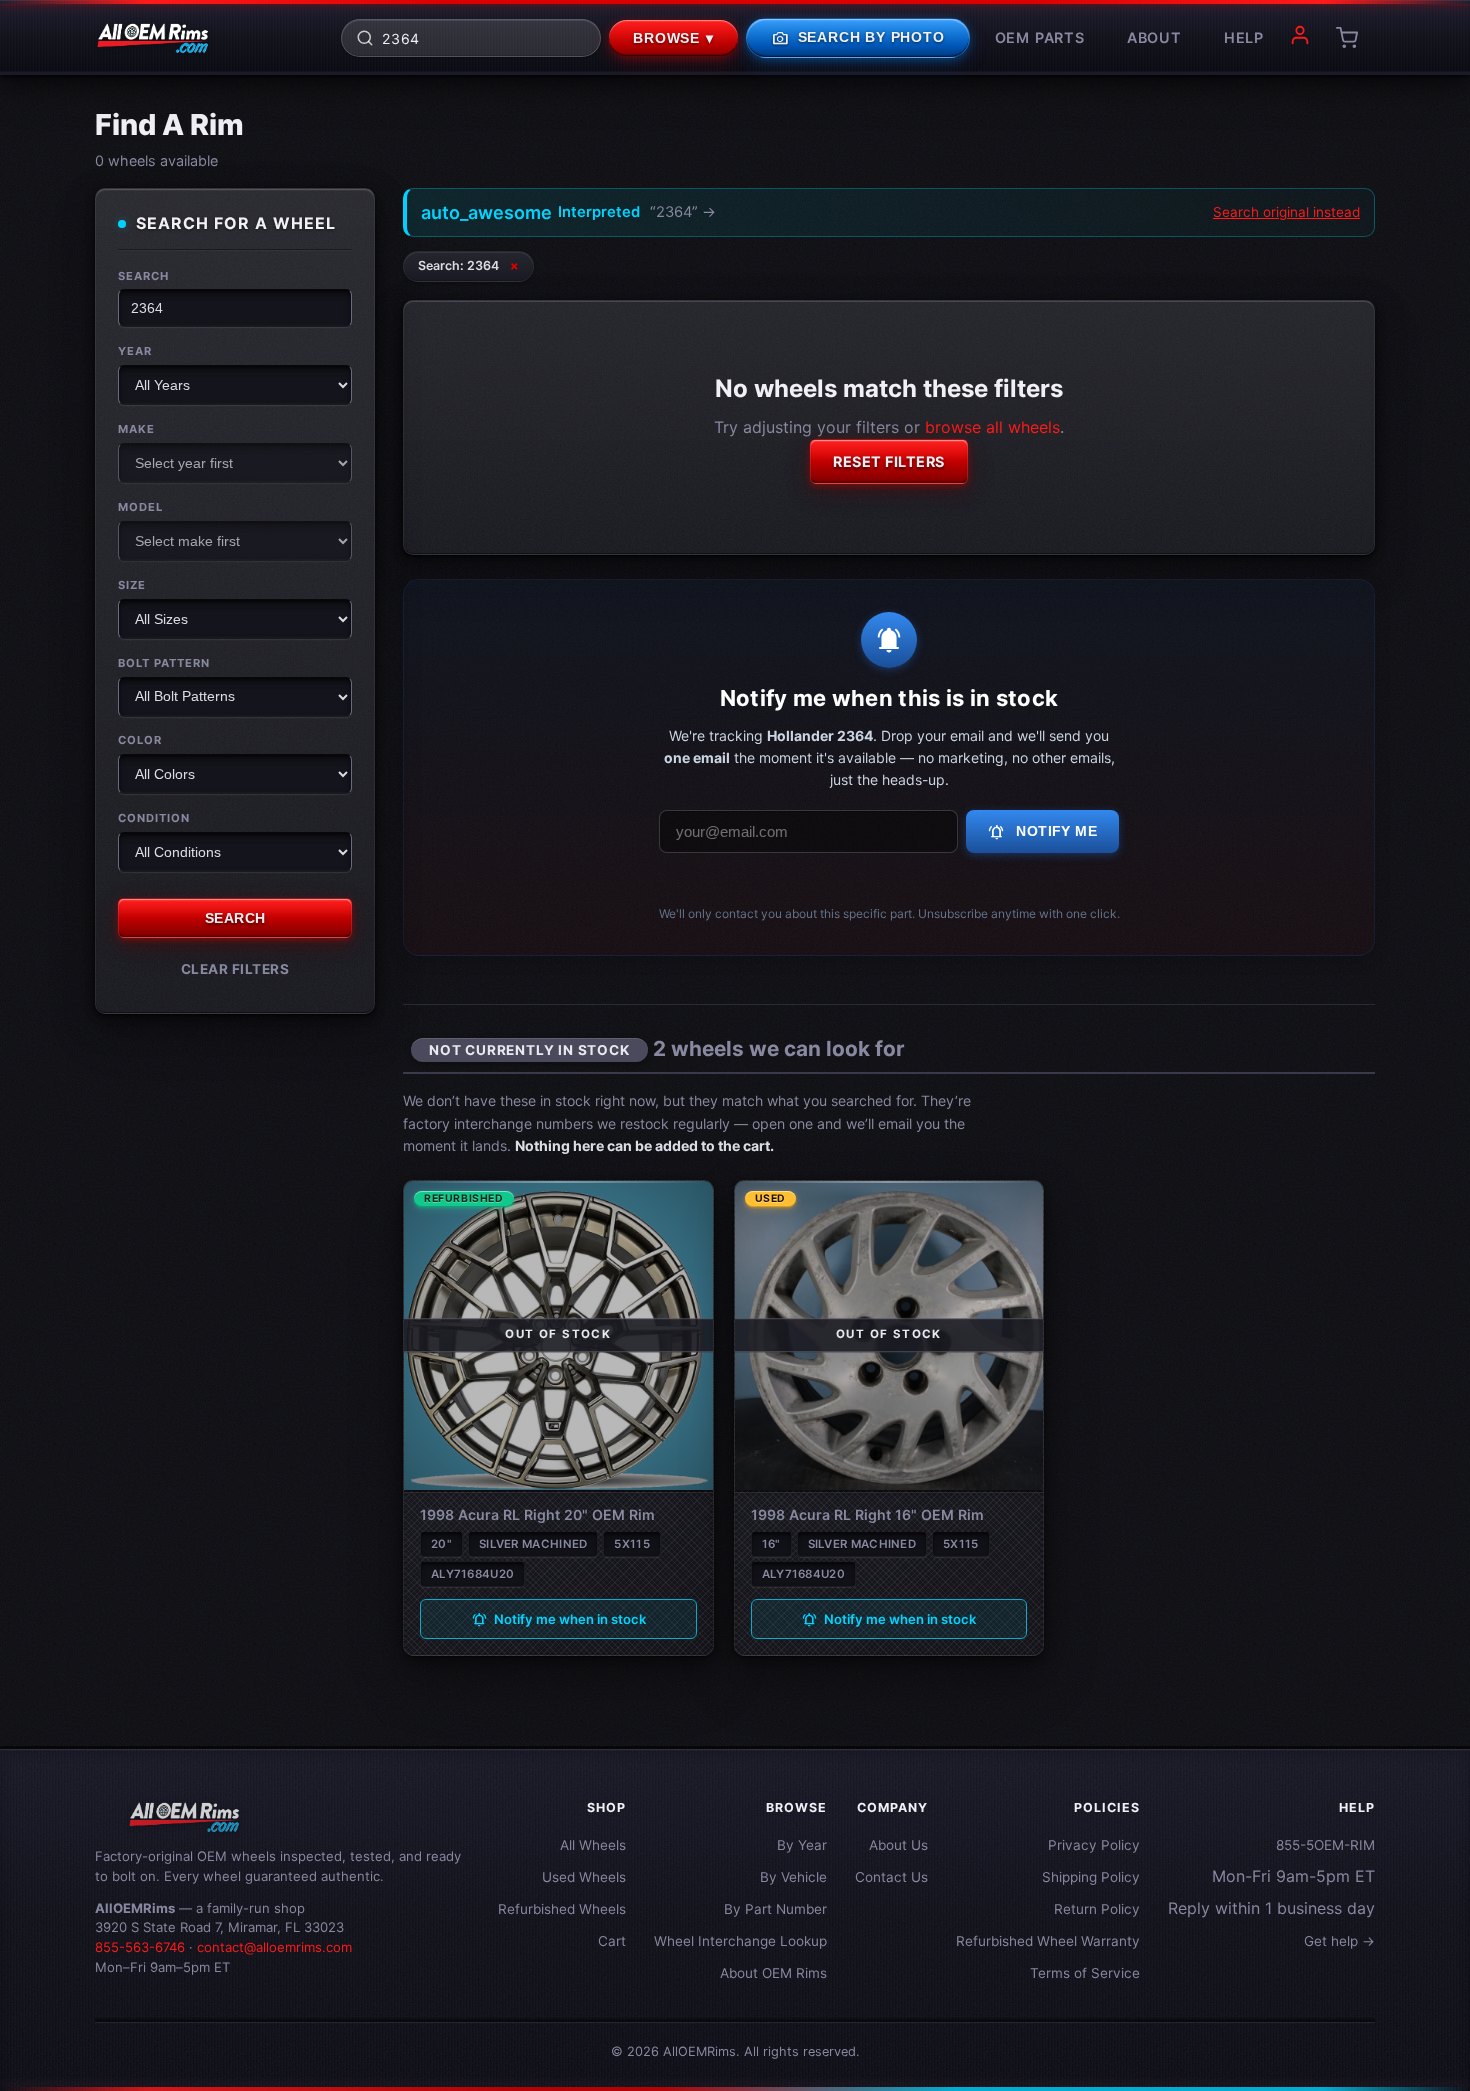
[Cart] (1347, 38)
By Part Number (775, 1909)
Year (135, 352)
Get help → (1339, 1941)
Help (1244, 37)
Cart (612, 1941)
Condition (154, 818)
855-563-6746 (140, 1947)
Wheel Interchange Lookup (740, 1941)
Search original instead (1286, 212)
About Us (898, 1845)
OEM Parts (1040, 37)
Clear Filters (235, 969)
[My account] (1300, 38)
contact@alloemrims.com (274, 1947)
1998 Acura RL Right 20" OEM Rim (537, 1514)
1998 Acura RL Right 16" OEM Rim (867, 1514)
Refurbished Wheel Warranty (1048, 1941)
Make (136, 429)
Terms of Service (1085, 1973)
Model (140, 507)
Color (140, 741)
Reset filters (889, 461)
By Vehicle (793, 1877)
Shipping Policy (1091, 1877)
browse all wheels (992, 427)
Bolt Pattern (164, 663)
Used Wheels (584, 1877)
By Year (802, 1845)
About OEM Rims (773, 1973)
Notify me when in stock (558, 1619)
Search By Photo (858, 38)
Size (132, 585)
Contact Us (891, 1877)
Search (143, 276)
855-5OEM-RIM (1325, 1845)
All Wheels (593, 1845)
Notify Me (1042, 832)
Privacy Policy (1094, 1845)
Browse (673, 39)
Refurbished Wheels (562, 1909)
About (1154, 37)
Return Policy (1097, 1909)
